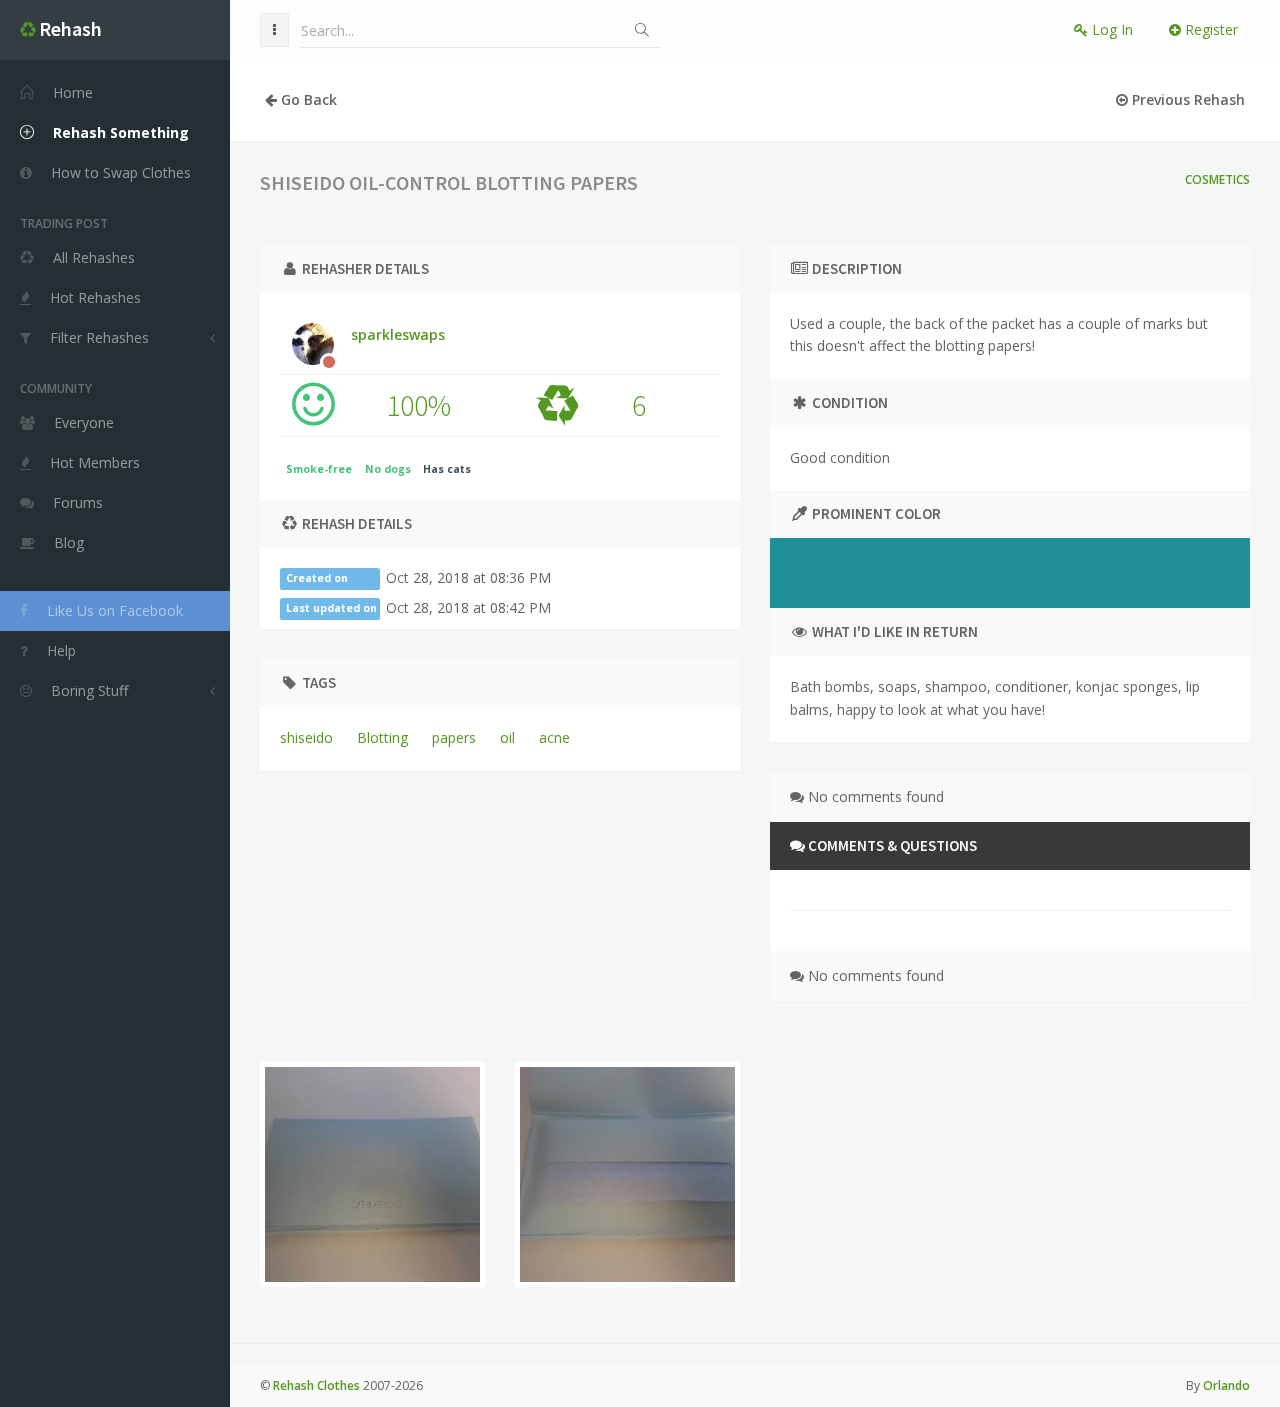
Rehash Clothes (316, 1385)
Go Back (307, 99)
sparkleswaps (398, 334)
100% (418, 405)
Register (1209, 29)
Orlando (1226, 1385)
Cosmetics (1217, 179)
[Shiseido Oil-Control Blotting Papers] (372, 1174)
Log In (1110, 29)
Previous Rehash (1186, 99)
